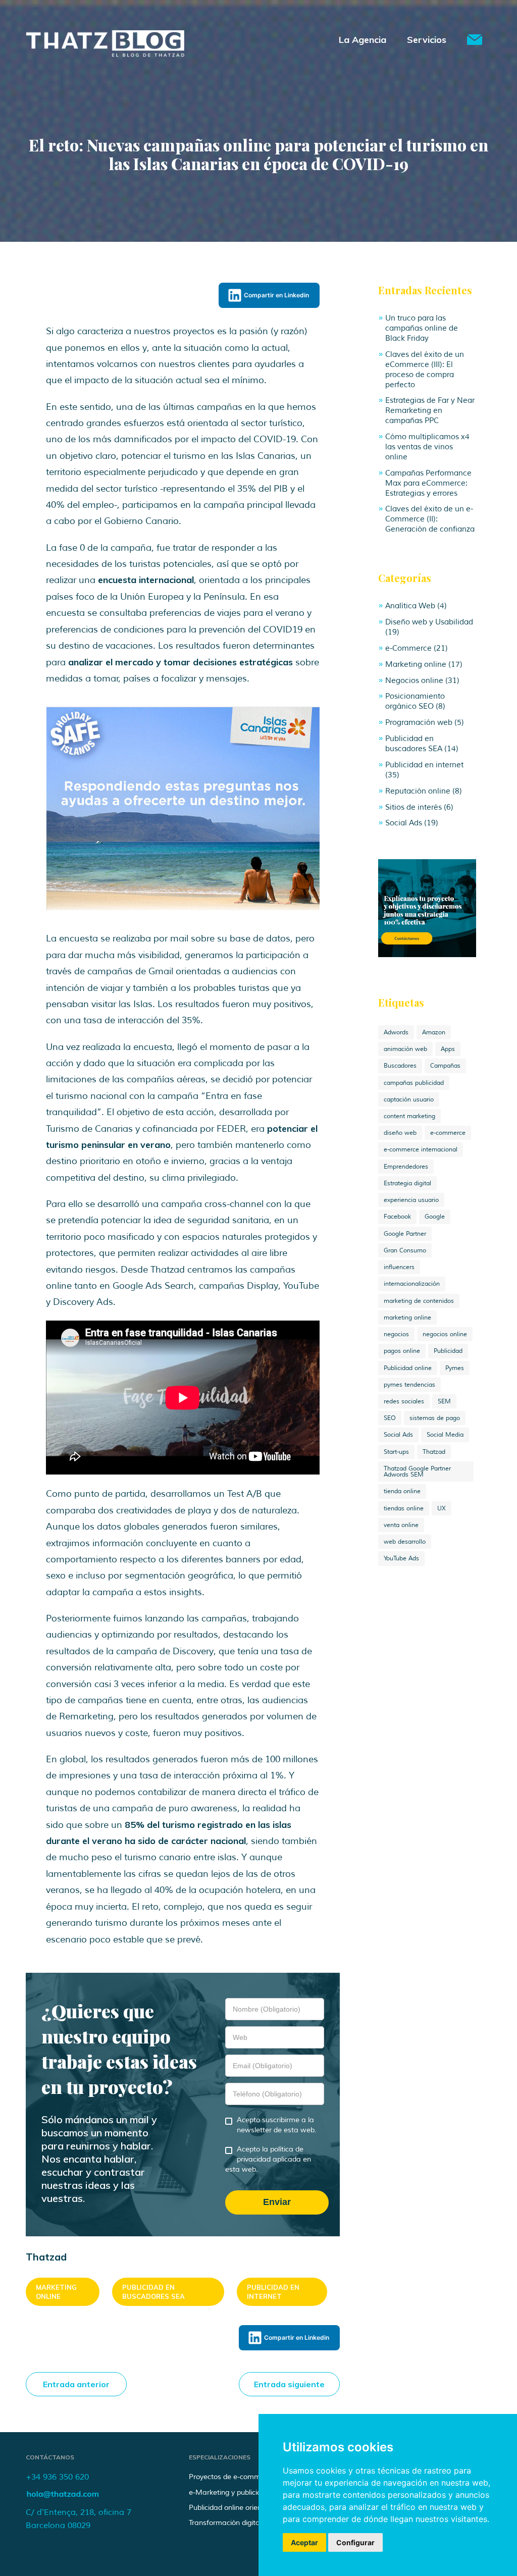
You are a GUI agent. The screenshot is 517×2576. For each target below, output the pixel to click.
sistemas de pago (435, 1418)
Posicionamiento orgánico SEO (415, 701)
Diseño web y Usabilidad (429, 622)
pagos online (402, 1351)
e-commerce (448, 1133)
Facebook (397, 1217)
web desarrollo (405, 1542)
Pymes (455, 1368)
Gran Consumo (405, 1250)
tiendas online (404, 1508)
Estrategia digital (407, 1183)
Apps (448, 1049)
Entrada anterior (76, 2384)
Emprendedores (406, 1167)
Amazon (434, 1032)
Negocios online (414, 680)
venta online (401, 1525)
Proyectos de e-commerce (232, 2477)
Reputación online (418, 791)
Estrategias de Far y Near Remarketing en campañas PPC (430, 410)
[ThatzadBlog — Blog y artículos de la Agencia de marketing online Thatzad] (105, 54)
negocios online (445, 1334)
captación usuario (409, 1099)
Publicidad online (408, 1368)
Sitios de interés (413, 807)
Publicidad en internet (273, 2292)
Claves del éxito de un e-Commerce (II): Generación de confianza (430, 519)
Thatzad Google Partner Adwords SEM (417, 1471)
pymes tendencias (409, 1385)
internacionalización (412, 1284)
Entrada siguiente (289, 2384)
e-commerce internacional (421, 1149)
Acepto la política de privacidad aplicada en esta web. (268, 2159)
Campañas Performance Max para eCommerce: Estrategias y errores (428, 483)
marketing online (407, 1318)
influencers (399, 1267)
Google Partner (405, 1234)
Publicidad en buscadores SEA (153, 2292)
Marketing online (56, 2292)
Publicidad (448, 1351)
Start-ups (396, 1452)
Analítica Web (410, 606)
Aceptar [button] (304, 2542)
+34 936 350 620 (57, 2477)
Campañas (445, 1066)
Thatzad (434, 1452)
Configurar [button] (355, 2542)
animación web (405, 1049)
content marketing (409, 1116)
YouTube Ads (401, 1558)
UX (442, 1508)
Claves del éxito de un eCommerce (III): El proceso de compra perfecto (425, 370)
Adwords (396, 1032)
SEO (390, 1418)
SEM (444, 1401)
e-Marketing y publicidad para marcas (252, 2492)
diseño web (400, 1133)
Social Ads (404, 823)
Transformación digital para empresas (251, 2523)
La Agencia (363, 40)
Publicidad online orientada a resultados (254, 2508)
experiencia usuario (411, 1200)
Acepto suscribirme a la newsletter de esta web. (277, 2125)
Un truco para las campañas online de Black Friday (422, 328)
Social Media (445, 1435)
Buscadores (400, 1066)
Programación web (419, 722)
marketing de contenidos (419, 1301)
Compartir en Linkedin (276, 295)
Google (435, 1217)
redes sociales (404, 1401)
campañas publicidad (414, 1083)
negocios (396, 1334)
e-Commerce (408, 648)
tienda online (402, 1491)
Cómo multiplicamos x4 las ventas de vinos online (427, 447)
